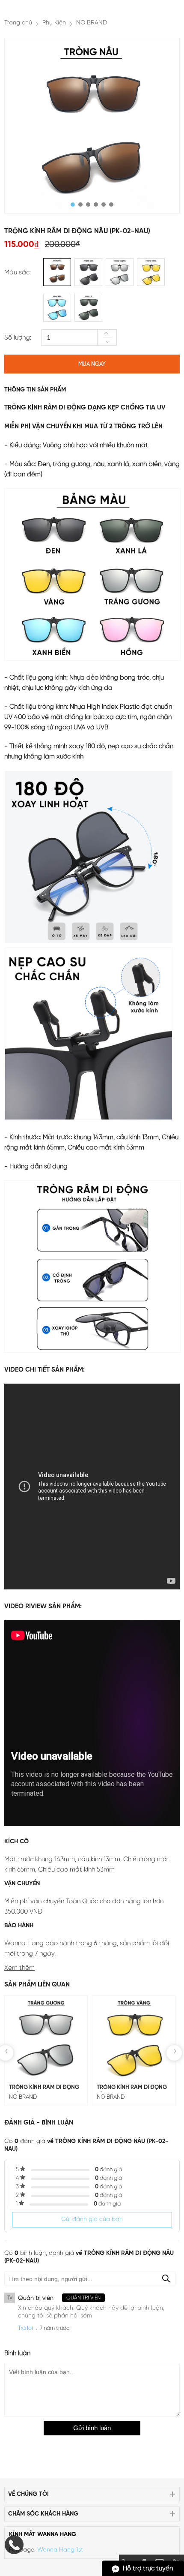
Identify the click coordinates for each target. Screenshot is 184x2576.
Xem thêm (19, 1968)
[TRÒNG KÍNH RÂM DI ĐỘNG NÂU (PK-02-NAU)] (92, 126)
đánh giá (108, 2170)
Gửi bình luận (92, 2428)
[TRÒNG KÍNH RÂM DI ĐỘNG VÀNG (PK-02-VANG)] (134, 2037)
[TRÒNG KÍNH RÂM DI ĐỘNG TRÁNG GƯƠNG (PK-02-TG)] (46, 2037)
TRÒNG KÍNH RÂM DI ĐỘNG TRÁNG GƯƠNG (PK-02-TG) (44, 2088)
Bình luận (17, 2353)
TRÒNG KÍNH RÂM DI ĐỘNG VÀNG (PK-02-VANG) (132, 2088)
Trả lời (25, 2328)
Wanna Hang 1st (60, 2550)
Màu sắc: (18, 273)
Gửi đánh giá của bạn (92, 2219)
